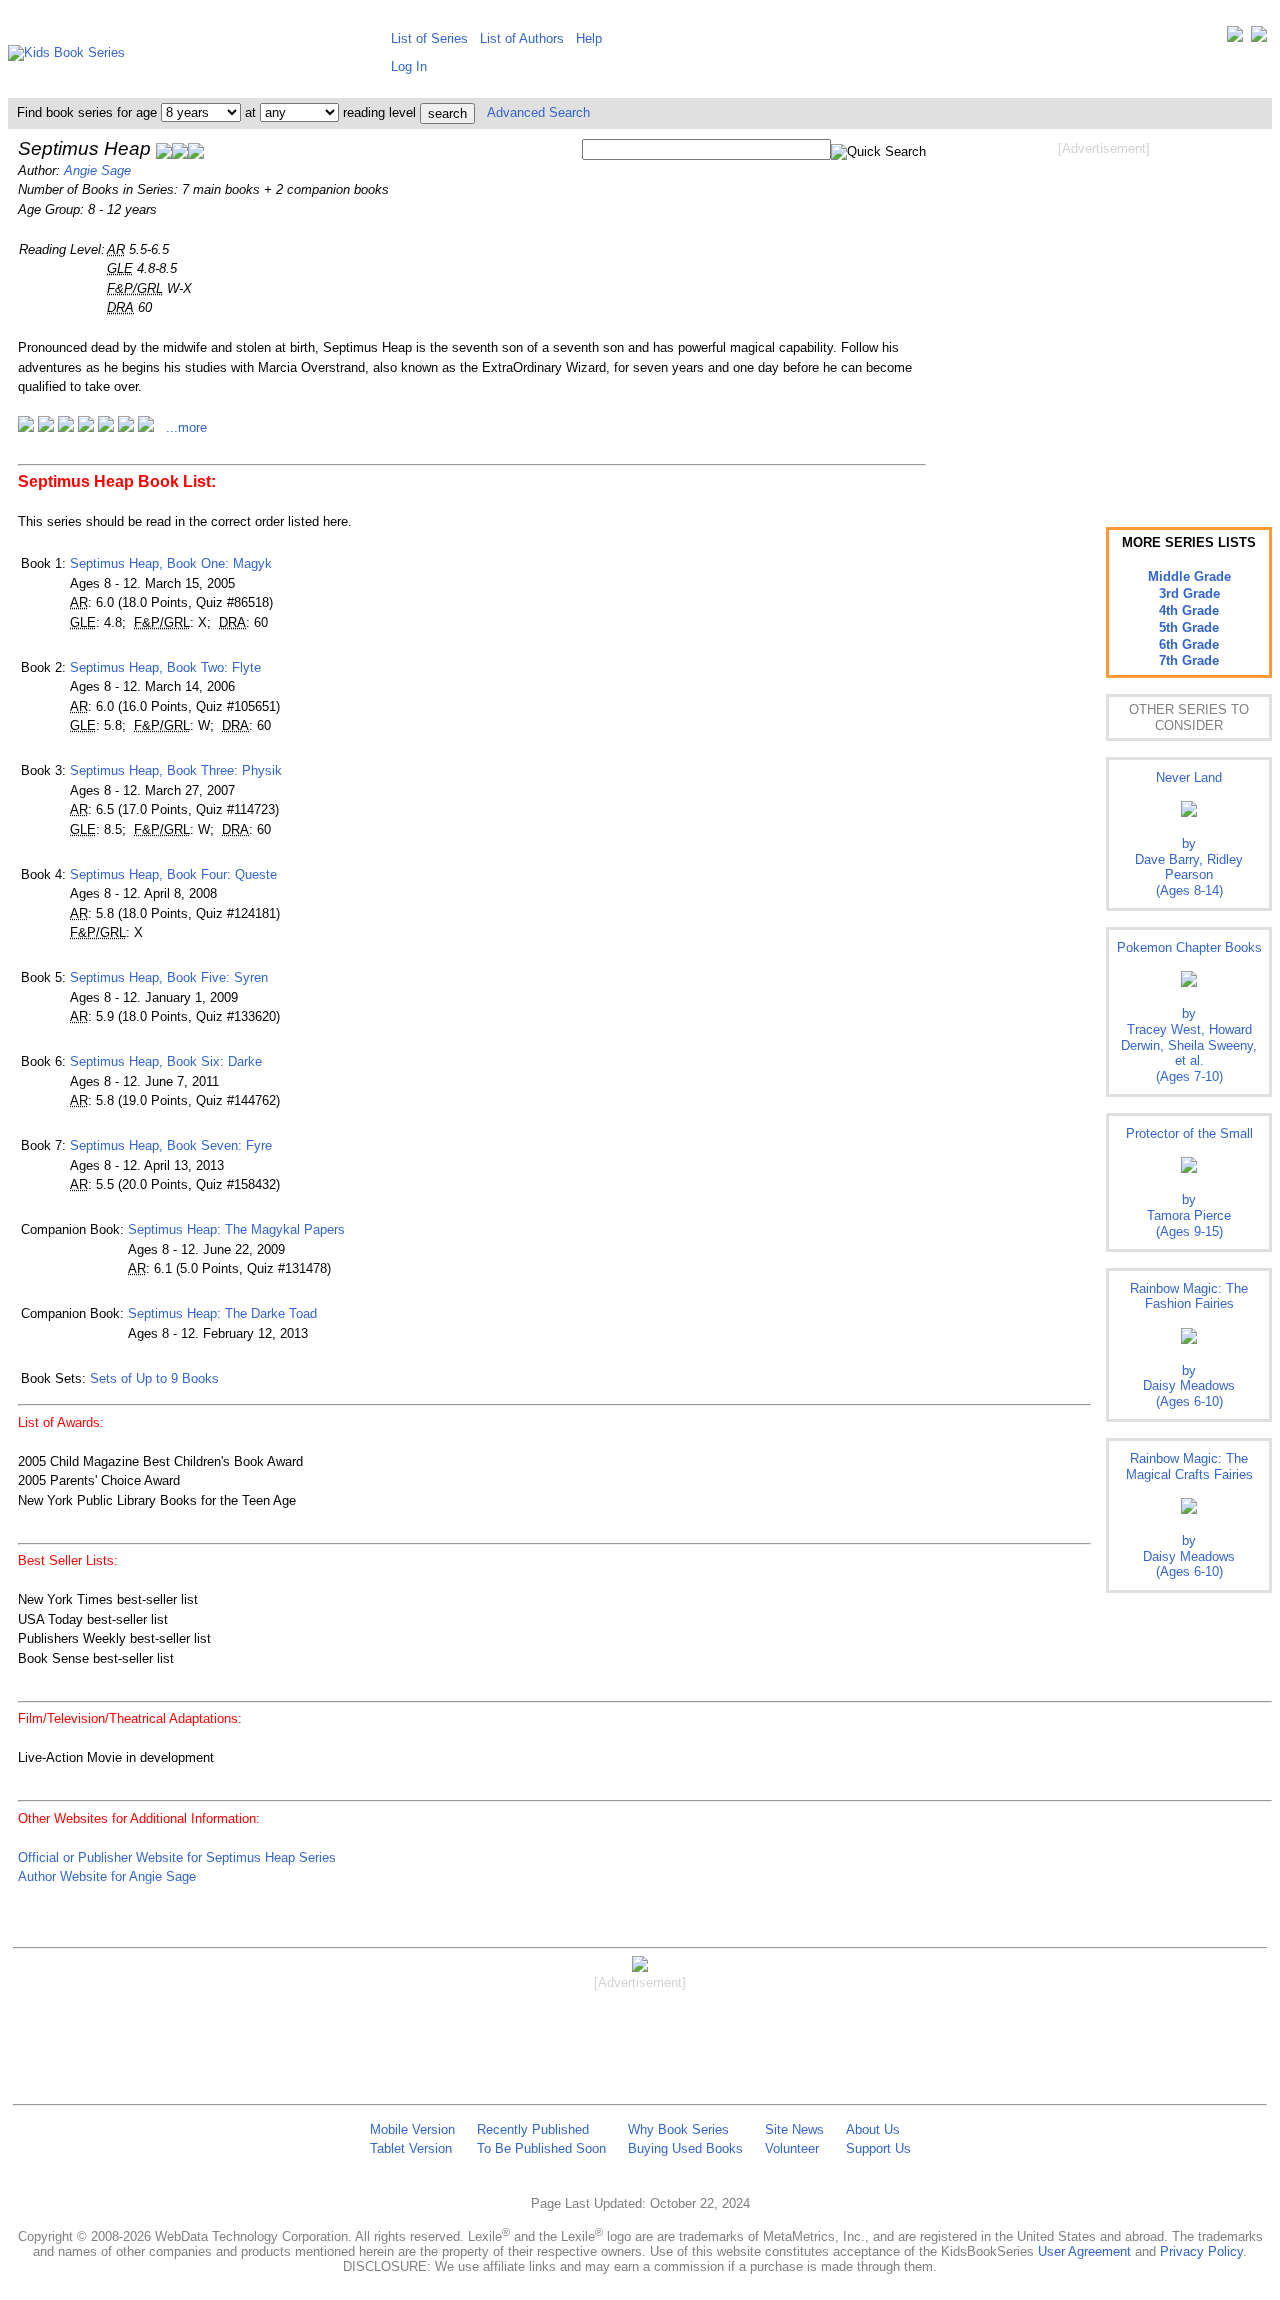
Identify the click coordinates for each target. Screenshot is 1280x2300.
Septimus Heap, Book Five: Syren (169, 977)
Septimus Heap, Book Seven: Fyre (171, 1145)
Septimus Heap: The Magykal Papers (236, 1229)
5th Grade (1189, 627)
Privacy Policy (1201, 2251)
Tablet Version (411, 2148)
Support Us (878, 2148)
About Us (873, 2129)
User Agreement (1084, 2251)
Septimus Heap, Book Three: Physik (176, 770)
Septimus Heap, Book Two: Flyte (165, 667)
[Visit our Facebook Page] (1259, 38)
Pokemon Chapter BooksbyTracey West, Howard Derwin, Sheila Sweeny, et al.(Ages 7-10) (1189, 1012)
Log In (409, 66)
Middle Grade (1189, 576)
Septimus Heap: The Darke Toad (222, 1313)
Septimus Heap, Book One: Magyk (171, 563)
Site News (794, 2129)
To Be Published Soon (541, 2148)
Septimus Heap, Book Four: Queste (173, 874)
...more (186, 427)
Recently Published (533, 2129)
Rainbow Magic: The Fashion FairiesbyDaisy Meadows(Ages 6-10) (1189, 1345)
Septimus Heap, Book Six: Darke (166, 1061)
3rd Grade (1189, 593)
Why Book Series (678, 2129)
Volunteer (792, 2148)
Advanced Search (538, 112)
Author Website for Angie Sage (107, 1876)
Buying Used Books (685, 2148)
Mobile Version (412, 2129)
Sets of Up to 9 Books (154, 1378)
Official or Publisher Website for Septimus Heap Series (177, 1857)
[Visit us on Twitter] (1235, 38)
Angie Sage (97, 170)
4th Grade (1189, 610)
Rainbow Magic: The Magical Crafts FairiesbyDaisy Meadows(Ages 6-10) (1189, 1515)
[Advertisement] (1104, 318)
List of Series (429, 38)
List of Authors (522, 38)
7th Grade (1189, 660)
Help (589, 38)
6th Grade (1189, 644)
